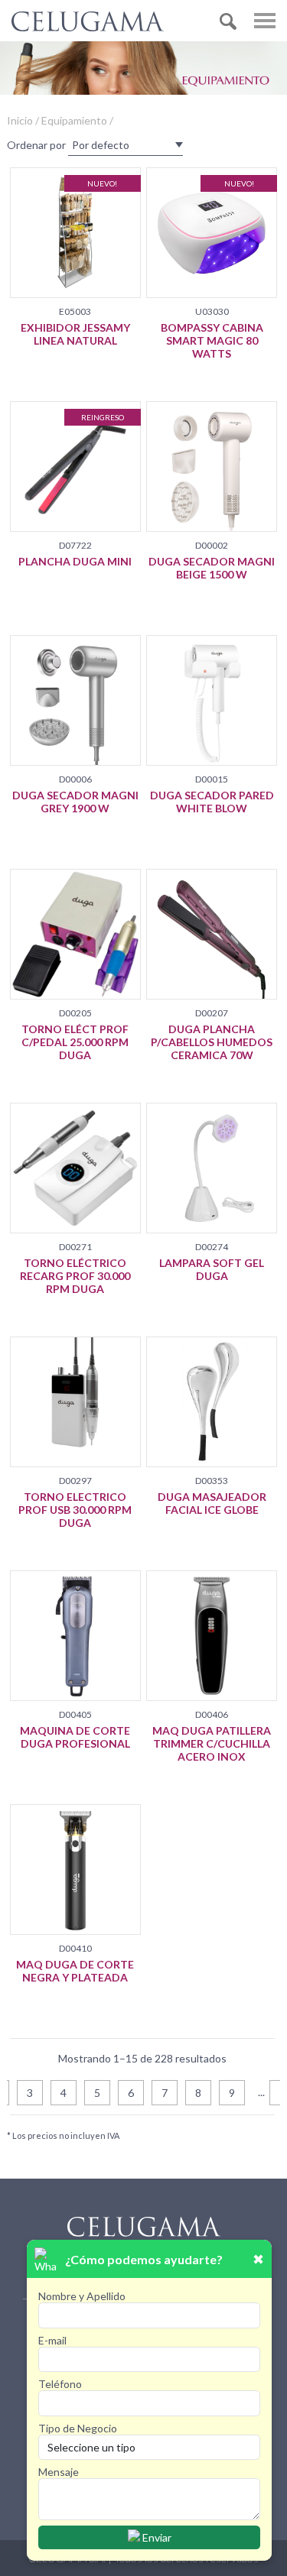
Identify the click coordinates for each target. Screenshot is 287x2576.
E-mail (52, 2340)
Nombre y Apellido (82, 2296)
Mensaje (59, 2472)
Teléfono (60, 2384)
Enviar (156, 2537)
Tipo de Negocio (78, 2428)
